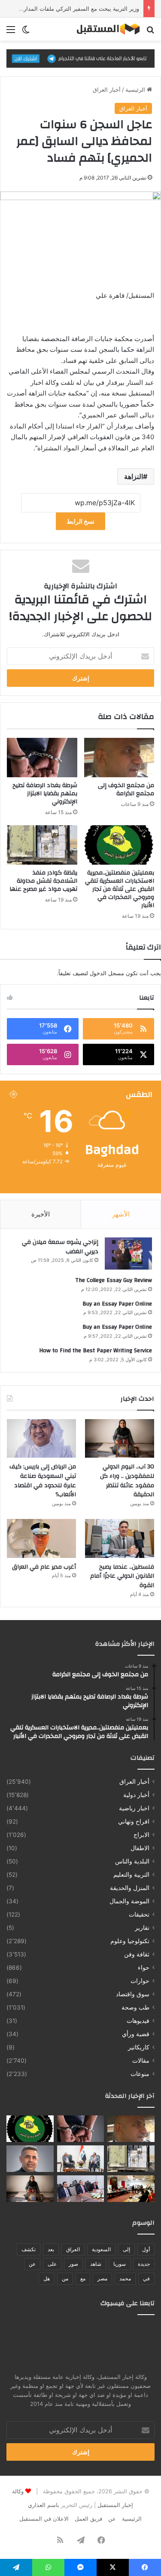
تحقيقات (139, 1914)
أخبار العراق (107, 90)
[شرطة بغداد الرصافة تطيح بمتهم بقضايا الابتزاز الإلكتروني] (42, 758)
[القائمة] (11, 32)
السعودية (101, 2249)
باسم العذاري (44, 2505)
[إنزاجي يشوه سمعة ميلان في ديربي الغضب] (128, 1254)
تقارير (142, 1928)
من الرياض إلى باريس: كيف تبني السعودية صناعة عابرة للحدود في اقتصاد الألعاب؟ (43, 1481)
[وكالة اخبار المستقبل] (105, 29)
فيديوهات (138, 2021)
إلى (126, 2249)
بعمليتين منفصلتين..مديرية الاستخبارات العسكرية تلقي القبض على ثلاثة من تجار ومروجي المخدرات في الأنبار (120, 889)
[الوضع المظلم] (26, 32)
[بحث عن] (150, 32)
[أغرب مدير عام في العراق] (41, 1538)
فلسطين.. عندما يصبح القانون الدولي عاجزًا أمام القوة (122, 1576)
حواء (144, 1968)
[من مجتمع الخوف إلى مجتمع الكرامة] (119, 758)
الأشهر (121, 1214)
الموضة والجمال (129, 1901)
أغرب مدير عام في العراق (44, 1567)
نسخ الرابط (80, 521)
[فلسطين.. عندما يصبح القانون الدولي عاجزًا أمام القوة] (120, 1538)
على (52, 2264)
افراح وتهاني (134, 1821)
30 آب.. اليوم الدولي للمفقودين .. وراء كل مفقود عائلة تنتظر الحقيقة (127, 1481)
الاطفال (140, 1848)
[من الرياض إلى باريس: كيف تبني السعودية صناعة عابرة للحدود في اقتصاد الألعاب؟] (41, 1439)
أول (146, 2249)
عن (32, 2264)
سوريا (120, 2264)
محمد (125, 2278)
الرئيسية (136, 90)
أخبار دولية (136, 1795)
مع (83, 2278)
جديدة (144, 2264)
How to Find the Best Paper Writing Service (96, 1351)
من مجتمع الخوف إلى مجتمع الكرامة (126, 789)
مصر (102, 2278)
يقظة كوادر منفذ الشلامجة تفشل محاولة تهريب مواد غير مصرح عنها (43, 881)
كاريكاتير (139, 2047)
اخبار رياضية (134, 1808)
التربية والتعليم (131, 1875)
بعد (51, 2249)
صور (73, 2264)
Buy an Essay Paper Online (117, 1304)
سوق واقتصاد (133, 1994)
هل (47, 2278)
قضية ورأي (136, 2034)
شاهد (96, 2264)
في (146, 2278)
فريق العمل (88, 2519)
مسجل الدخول (107, 973)
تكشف (29, 2249)
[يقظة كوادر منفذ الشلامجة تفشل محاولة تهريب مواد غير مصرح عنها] (42, 845)
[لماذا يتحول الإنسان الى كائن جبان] (30, 2159)
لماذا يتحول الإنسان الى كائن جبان (99, 9)
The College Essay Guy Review (114, 1280)
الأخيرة (41, 1214)
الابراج (141, 1835)
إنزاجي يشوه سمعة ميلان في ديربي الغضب (60, 1247)
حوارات (140, 1981)
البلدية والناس (132, 1861)
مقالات (141, 2061)
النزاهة (134, 476)
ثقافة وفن (137, 1954)
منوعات (140, 2074)
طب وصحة (135, 2007)
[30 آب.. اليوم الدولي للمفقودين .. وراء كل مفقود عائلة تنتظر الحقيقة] (120, 1439)
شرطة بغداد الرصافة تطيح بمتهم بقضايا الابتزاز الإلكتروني (45, 794)
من (65, 2278)
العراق (73, 2249)
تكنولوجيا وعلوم (130, 1941)
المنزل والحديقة (130, 1888)
